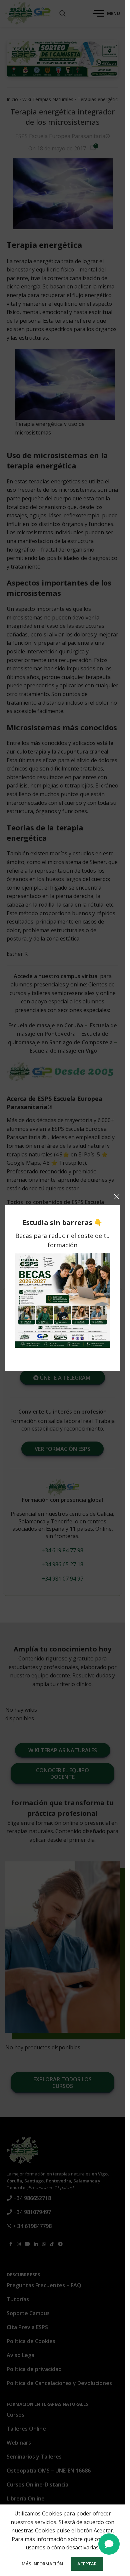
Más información (43, 2564)
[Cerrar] (117, 1197)
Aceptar (87, 2564)
